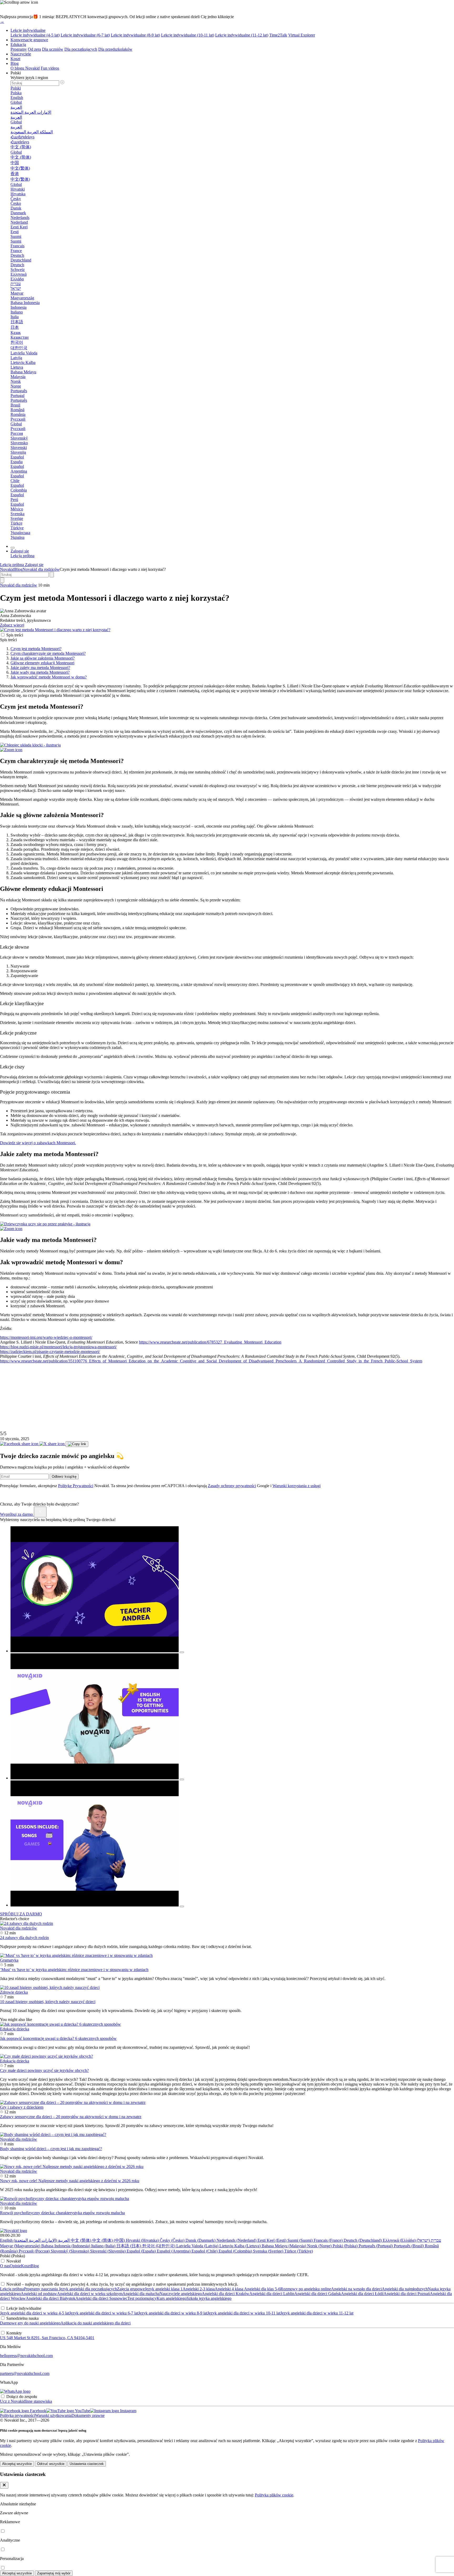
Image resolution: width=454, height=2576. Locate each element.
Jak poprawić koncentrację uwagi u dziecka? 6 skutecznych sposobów (58, 2038)
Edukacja (18, 45)
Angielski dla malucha (141, 2294)
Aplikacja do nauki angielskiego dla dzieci (96, 2323)
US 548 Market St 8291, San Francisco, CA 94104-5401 (47, 2338)
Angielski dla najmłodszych (405, 2289)
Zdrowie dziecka (14, 1992)
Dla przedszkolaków (115, 49)
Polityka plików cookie (274, 2495)
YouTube (82, 2411)
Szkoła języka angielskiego (209, 2298)
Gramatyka (9, 1960)
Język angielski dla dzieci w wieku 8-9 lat (173, 2313)
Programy (19, 49)
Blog (15, 63)
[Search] (2, 580)
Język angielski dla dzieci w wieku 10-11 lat (244, 2313)
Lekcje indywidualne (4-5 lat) (35, 35)
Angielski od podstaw (39, 2294)
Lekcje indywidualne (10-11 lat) (188, 35)
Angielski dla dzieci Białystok (51, 2298)
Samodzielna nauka (22, 2318)
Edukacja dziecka (15, 2029)
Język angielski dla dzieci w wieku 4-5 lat (35, 2313)
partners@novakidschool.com (25, 2373)
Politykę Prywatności (76, 1486)
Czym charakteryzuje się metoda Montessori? (48, 653)
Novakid (7, 569)
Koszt (15, 59)
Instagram (128, 2411)
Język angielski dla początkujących (87, 2289)
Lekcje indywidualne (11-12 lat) (242, 35)
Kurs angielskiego (172, 2298)
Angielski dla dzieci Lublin (272, 2294)
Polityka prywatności (17, 2415)
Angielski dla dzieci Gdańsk (318, 2294)
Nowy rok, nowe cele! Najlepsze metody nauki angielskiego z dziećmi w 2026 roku (70, 2181)
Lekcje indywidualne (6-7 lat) (85, 35)
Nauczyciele (21, 54)
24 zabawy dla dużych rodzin (24, 1938)
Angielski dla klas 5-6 (262, 2289)
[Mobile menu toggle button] (13, 548)
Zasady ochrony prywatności (232, 1486)
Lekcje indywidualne (28, 30)
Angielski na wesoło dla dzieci (356, 2289)
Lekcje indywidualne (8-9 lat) (135, 35)
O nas (5, 2266)
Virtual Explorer (302, 35)
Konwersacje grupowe (29, 40)
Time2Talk (278, 35)
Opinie (15, 2266)
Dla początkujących (81, 49)
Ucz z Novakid (13, 2401)
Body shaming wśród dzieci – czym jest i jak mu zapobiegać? (51, 2149)
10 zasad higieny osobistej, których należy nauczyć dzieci (48, 2002)
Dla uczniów (53, 49)
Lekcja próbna (12, 2289)
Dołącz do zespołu (22, 2397)
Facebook (38, 2411)
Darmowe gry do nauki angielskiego (30, 2323)
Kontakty (14, 2333)
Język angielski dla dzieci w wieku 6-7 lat (104, 2313)
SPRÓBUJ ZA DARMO (21, 1914)
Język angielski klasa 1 (164, 2289)
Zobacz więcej (12, 625)
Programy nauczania (41, 2289)
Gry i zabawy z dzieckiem (22, 2107)
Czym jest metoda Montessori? (36, 649)
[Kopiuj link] (77, 1444)
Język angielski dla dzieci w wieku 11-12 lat (317, 2313)
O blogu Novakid (25, 68)
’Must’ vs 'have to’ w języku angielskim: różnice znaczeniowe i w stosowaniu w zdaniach (74, 1970)
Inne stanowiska (39, 2401)
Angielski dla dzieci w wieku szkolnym (90, 2294)
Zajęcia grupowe (131, 2289)
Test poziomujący (142, 2298)
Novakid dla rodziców (41, 569)
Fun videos (50, 68)
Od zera (34, 49)
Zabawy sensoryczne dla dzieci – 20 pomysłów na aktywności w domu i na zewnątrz (71, 2117)
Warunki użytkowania (53, 2415)
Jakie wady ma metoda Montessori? (40, 672)
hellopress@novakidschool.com (26, 2356)
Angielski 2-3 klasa (199, 2289)
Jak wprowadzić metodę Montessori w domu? (49, 677)
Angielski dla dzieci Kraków (226, 2294)
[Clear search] (52, 575)
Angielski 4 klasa (229, 2289)
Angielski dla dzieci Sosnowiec (101, 2298)
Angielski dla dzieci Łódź (362, 2294)
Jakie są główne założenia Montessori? (43, 658)
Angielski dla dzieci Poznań (407, 2294)
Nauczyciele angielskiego (181, 2294)
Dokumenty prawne (88, 2415)
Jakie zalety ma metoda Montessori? (40, 668)
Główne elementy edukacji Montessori (42, 663)
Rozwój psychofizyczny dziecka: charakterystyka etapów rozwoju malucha (62, 2213)
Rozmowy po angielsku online (306, 2289)
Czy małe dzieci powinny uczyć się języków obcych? (44, 2070)
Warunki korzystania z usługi (296, 1486)
